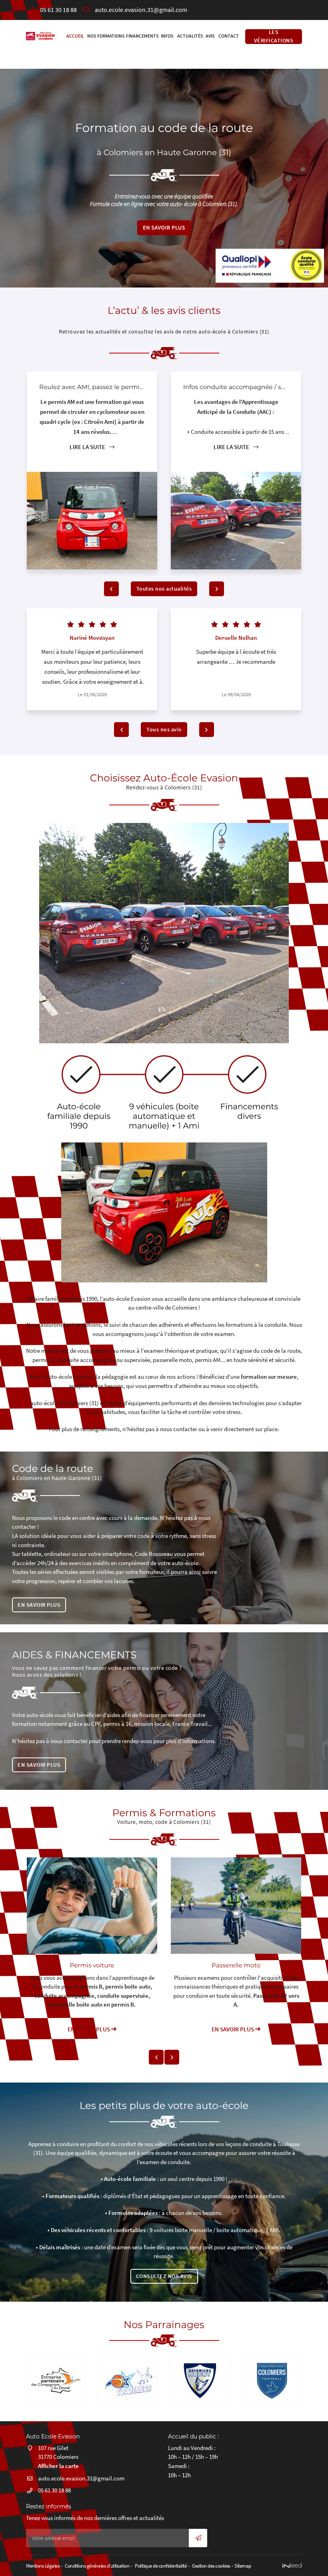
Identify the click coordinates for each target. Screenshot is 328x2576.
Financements (141, 36)
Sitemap (243, 2566)
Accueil (74, 36)
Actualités (189, 36)
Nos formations (104, 36)
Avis (210, 36)
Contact (228, 36)
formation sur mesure (269, 1377)
